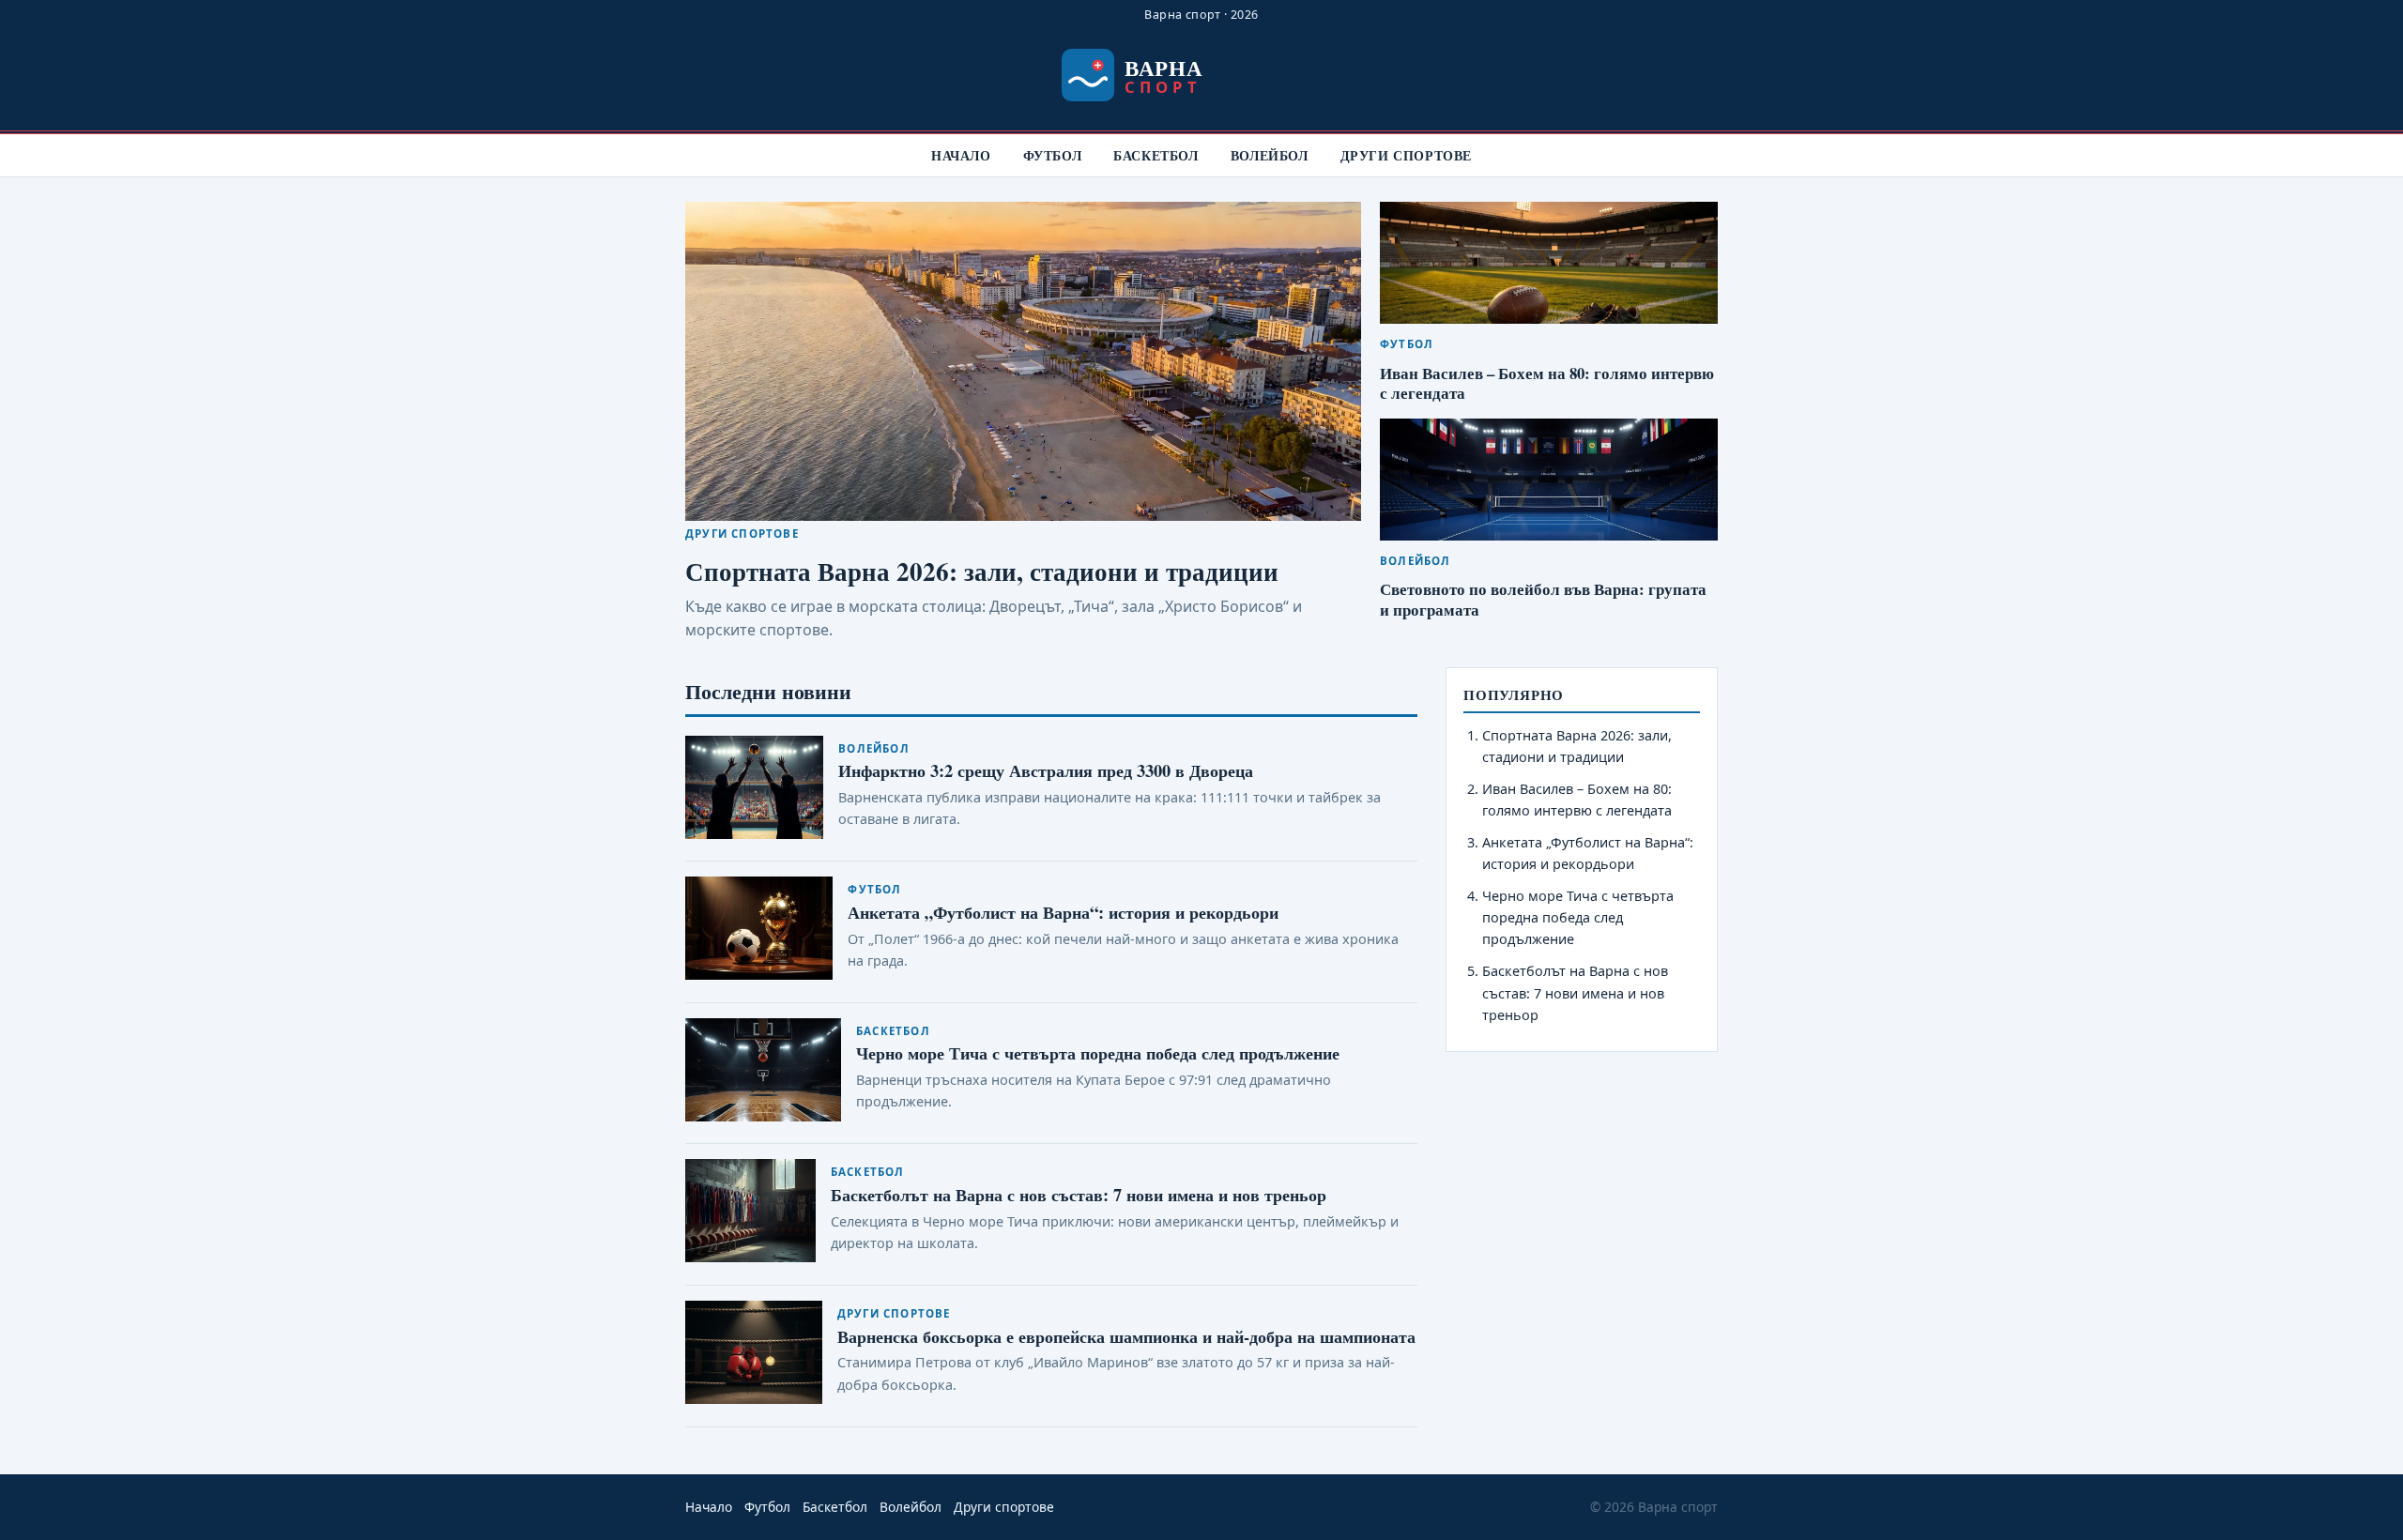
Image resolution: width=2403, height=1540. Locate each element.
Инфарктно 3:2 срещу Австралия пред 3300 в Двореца (1046, 770)
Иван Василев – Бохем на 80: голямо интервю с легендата (1547, 383)
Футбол (1053, 155)
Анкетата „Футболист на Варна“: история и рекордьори (1063, 912)
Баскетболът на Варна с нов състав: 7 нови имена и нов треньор (1079, 1194)
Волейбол (1270, 155)
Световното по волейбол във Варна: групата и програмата (1543, 599)
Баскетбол (1156, 155)
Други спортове (1406, 155)
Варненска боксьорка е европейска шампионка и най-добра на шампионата (1126, 1336)
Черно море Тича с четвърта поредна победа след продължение (1098, 1052)
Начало (961, 155)
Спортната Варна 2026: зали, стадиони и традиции (982, 571)
